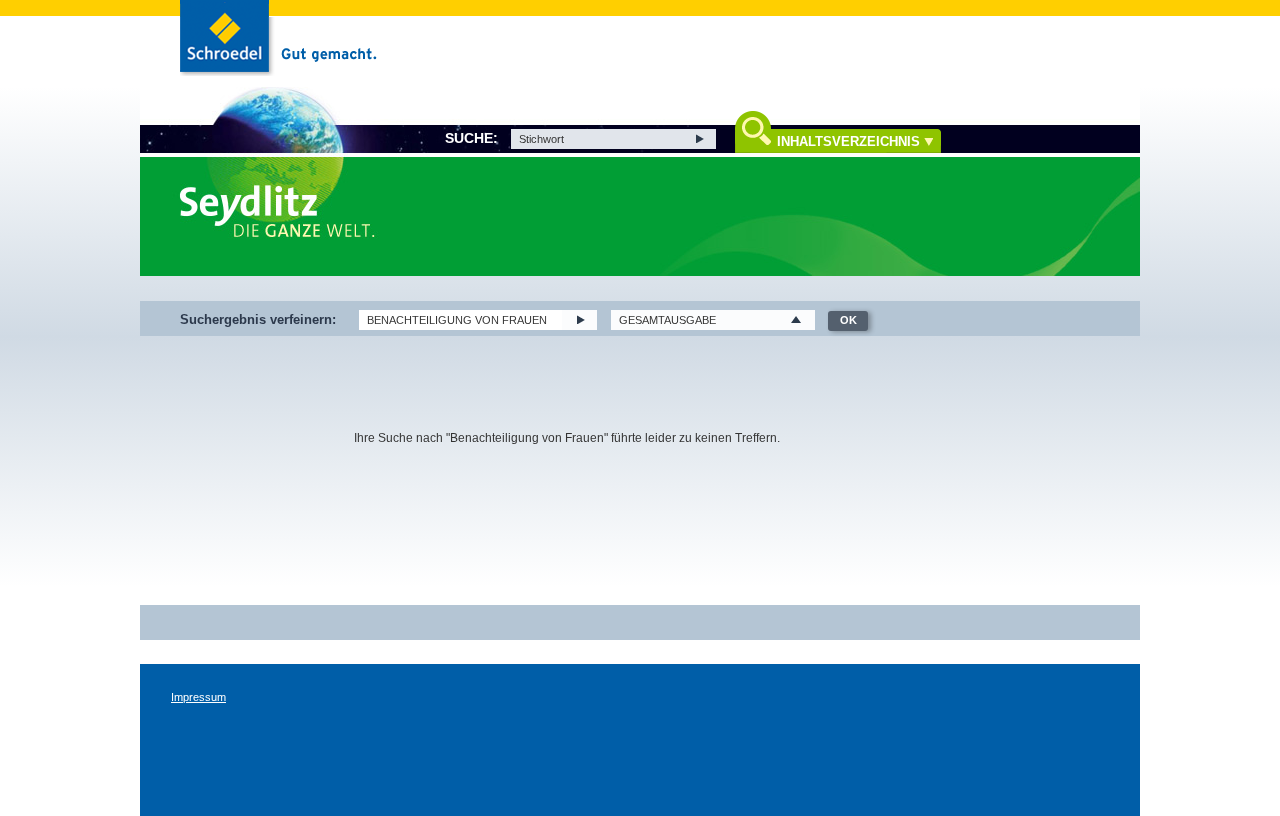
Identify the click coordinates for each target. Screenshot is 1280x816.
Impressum (198, 697)
